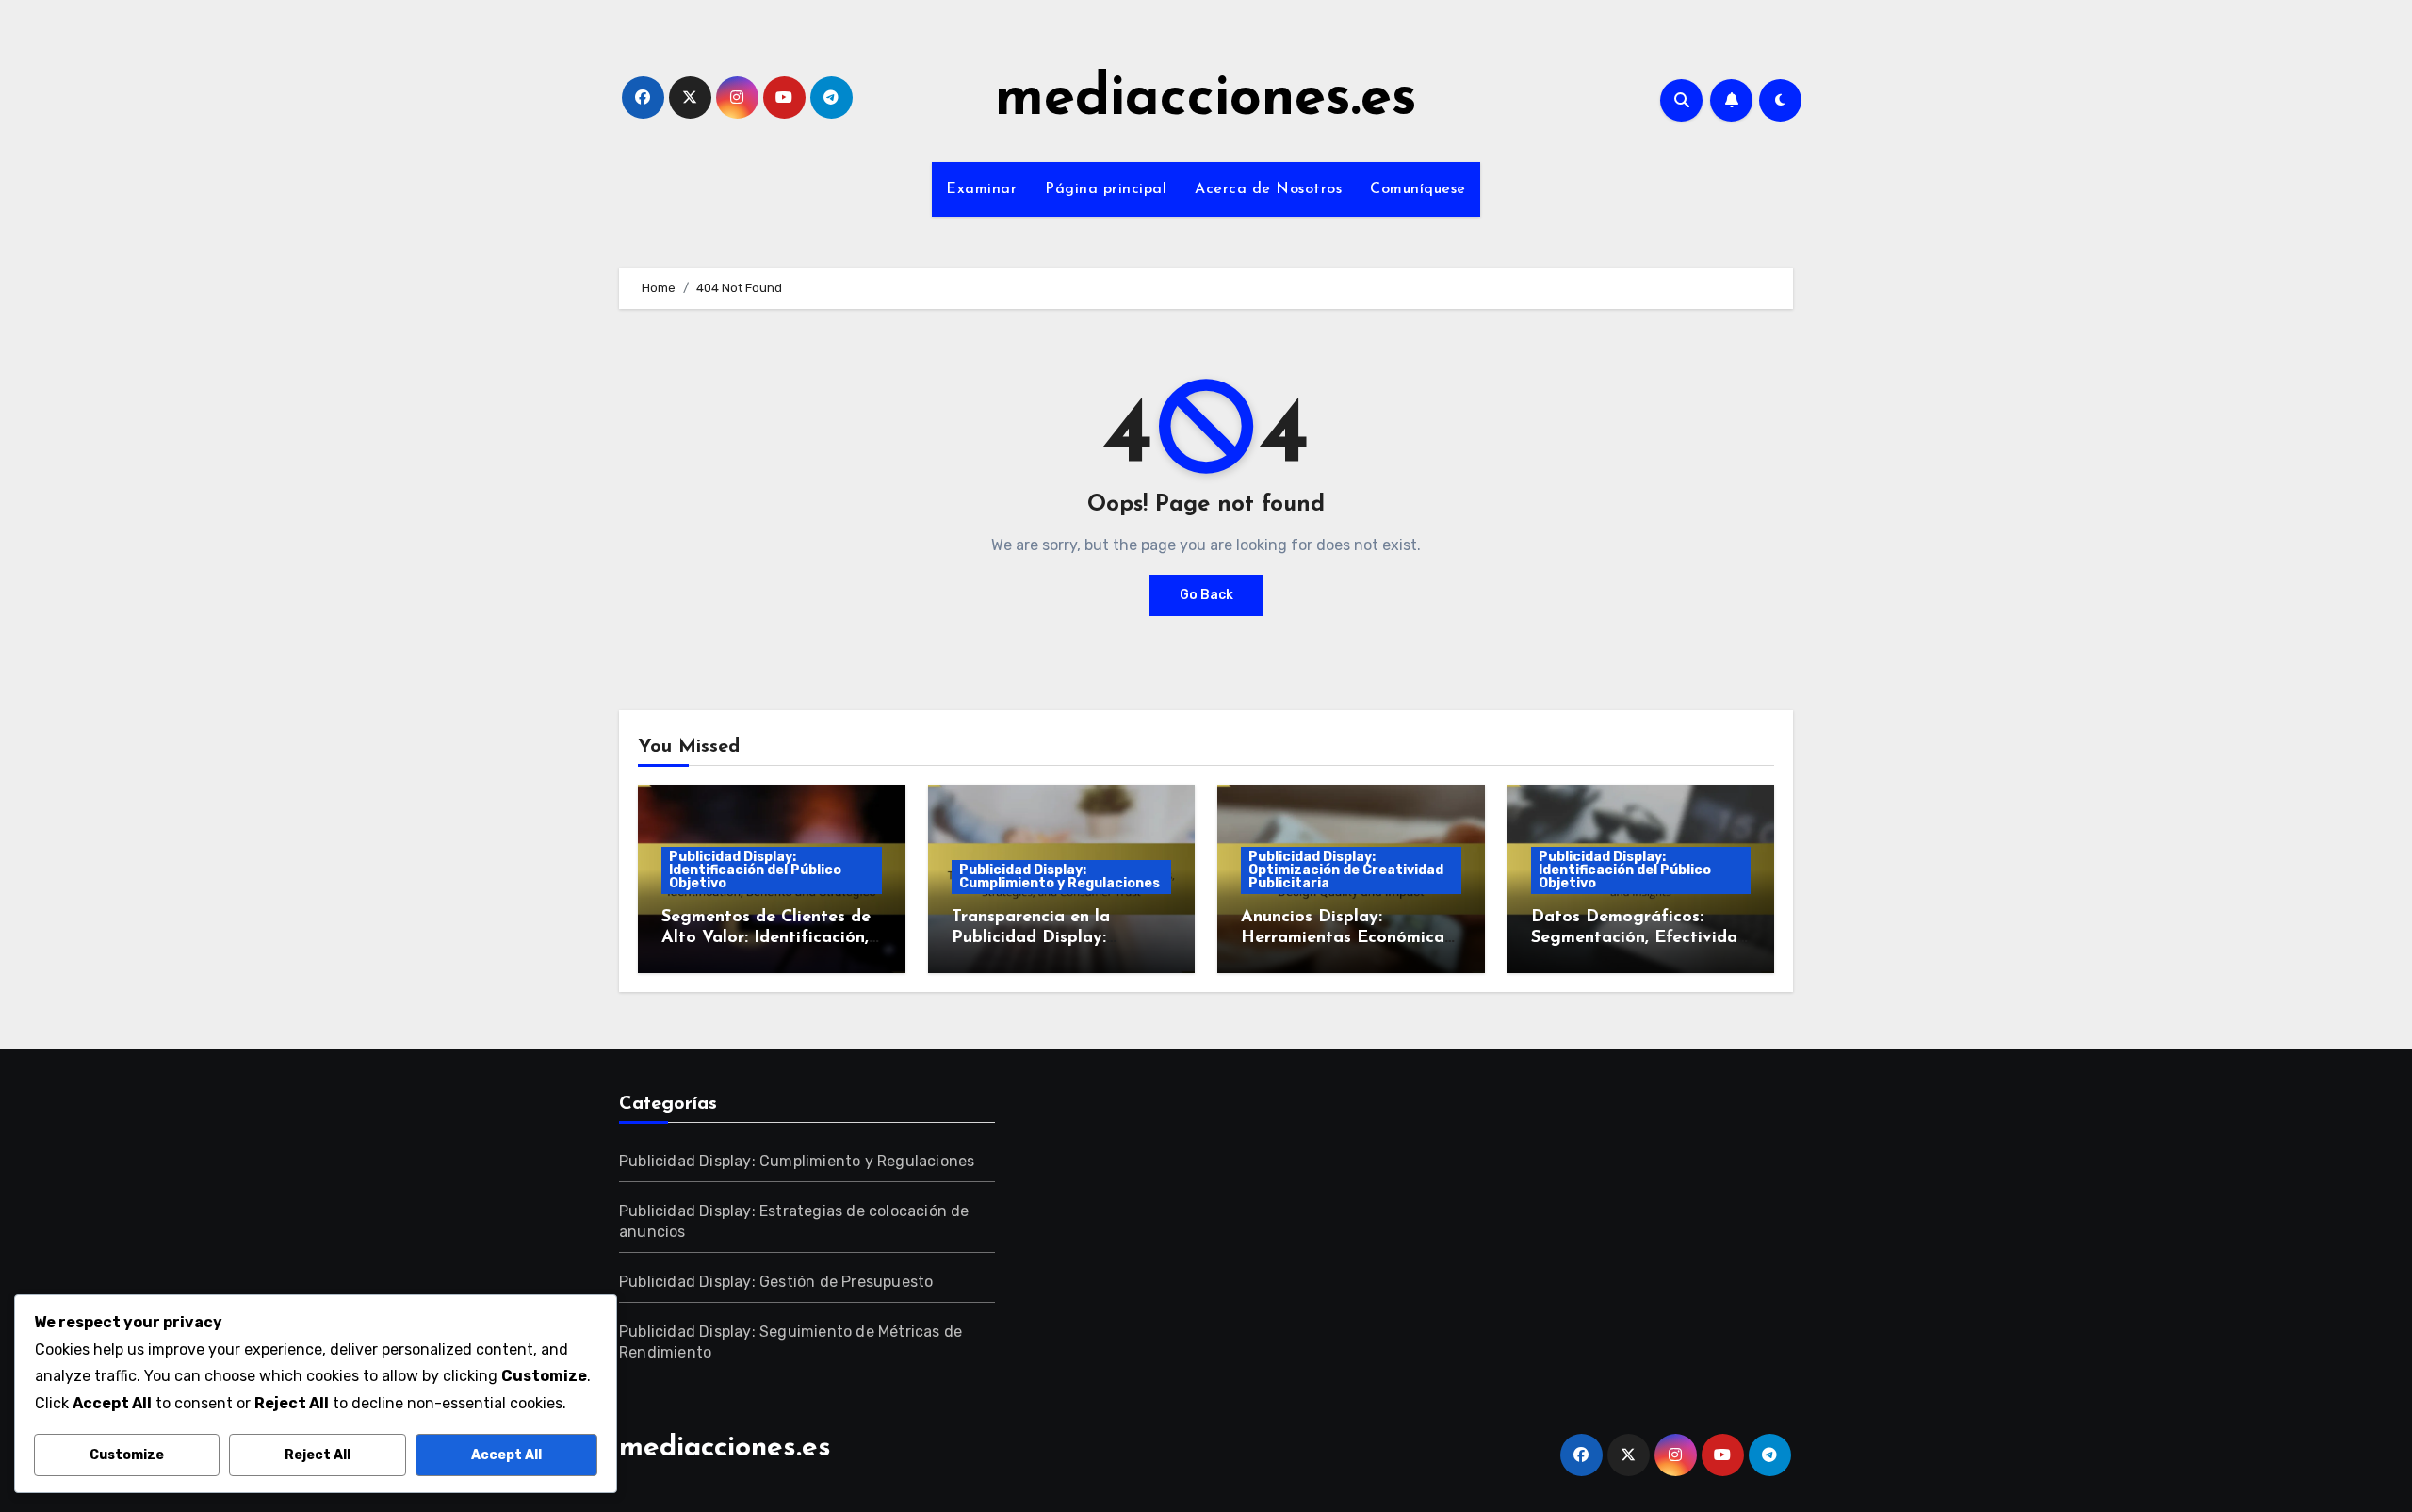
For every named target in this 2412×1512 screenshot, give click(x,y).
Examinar (981, 189)
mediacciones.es (1206, 100)
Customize (127, 1455)
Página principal (1106, 189)
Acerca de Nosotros (1268, 189)
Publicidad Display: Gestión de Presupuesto (776, 1282)
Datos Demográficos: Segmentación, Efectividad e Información (1639, 938)
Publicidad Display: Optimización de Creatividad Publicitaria (1346, 870)
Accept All (506, 1455)
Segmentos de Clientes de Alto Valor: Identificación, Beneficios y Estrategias (766, 938)
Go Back (1206, 595)
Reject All (318, 1455)
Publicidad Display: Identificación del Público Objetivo (755, 870)
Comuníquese (1418, 189)
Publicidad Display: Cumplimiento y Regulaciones (1059, 877)
